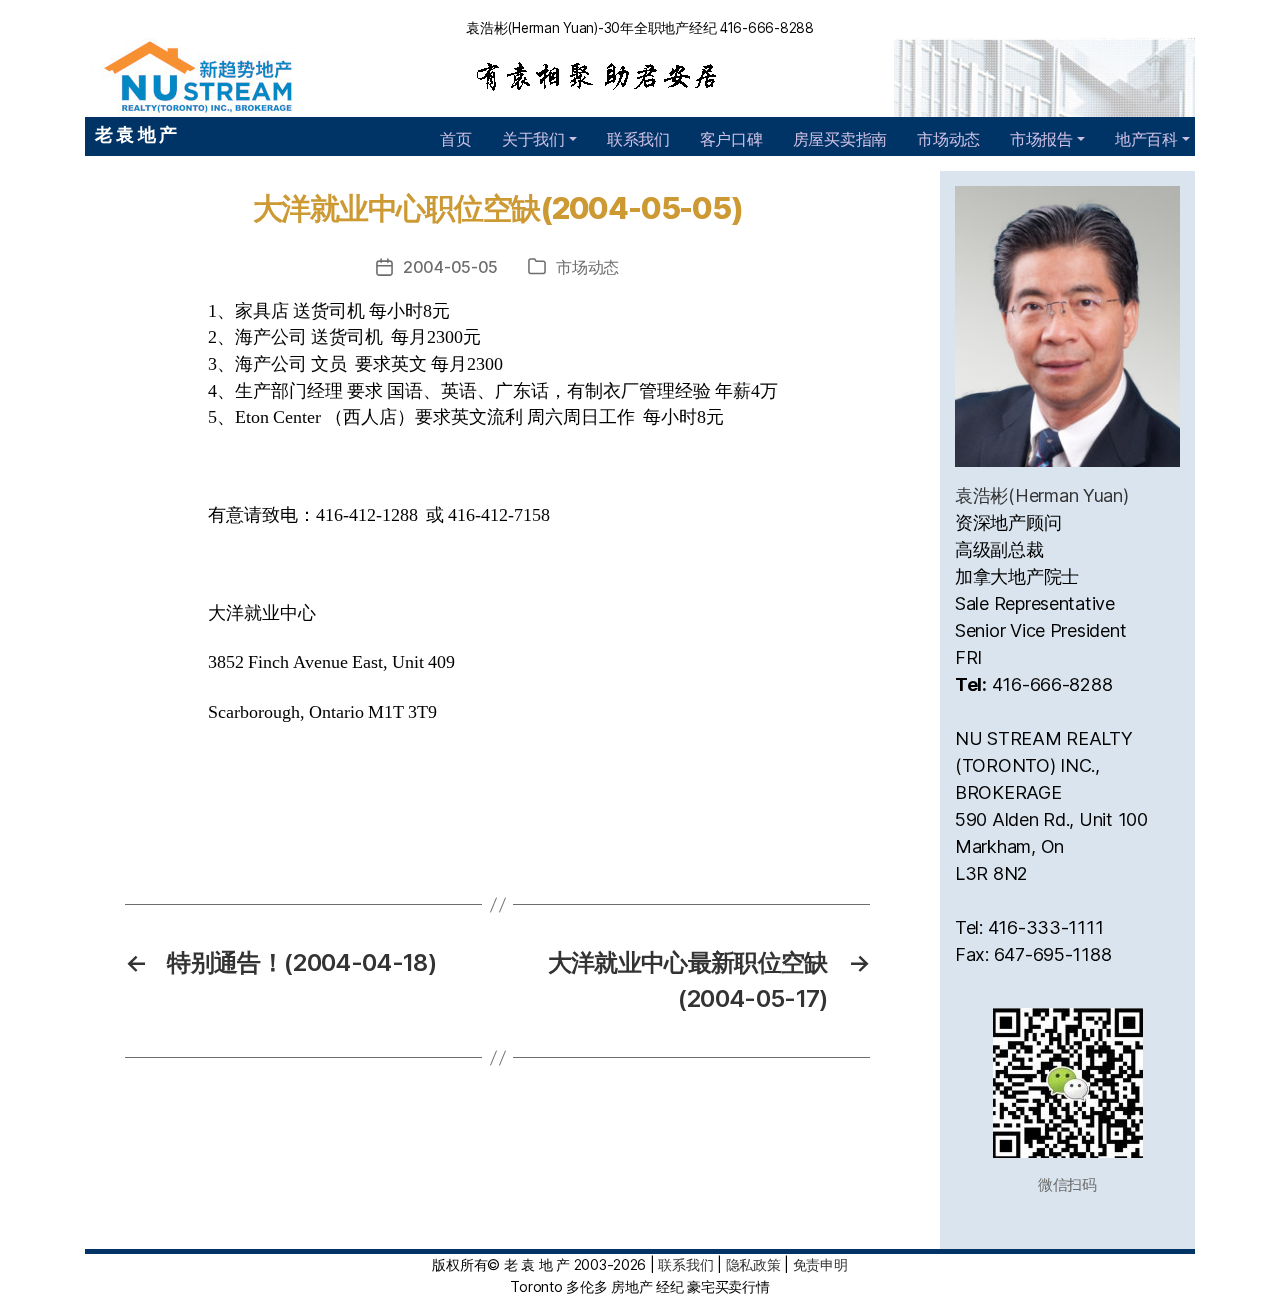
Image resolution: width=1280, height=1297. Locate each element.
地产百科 (1146, 139)
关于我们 (533, 139)
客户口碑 (731, 139)
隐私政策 (753, 1264)
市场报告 (1041, 139)
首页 (455, 139)
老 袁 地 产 (136, 134)
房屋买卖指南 (840, 139)
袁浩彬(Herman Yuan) (1042, 495)
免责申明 (820, 1264)
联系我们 (638, 139)
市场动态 (948, 139)
